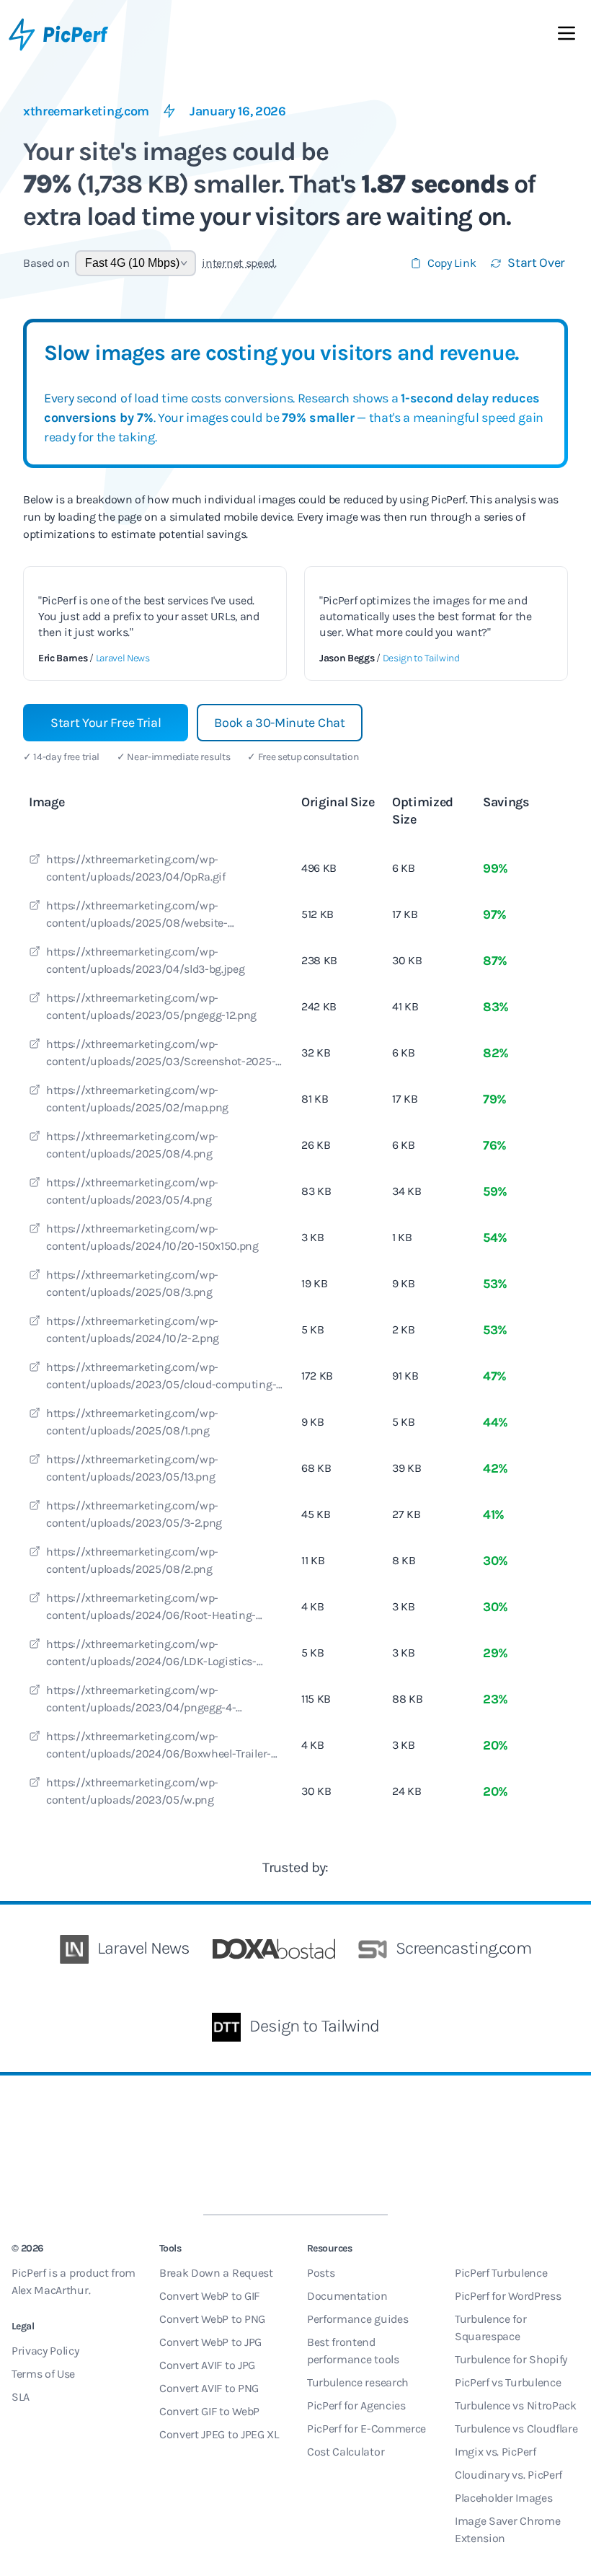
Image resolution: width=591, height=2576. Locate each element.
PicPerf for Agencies (356, 2405)
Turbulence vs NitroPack (516, 2405)
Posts (321, 2273)
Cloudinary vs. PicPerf (508, 2475)
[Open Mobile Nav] (566, 36)
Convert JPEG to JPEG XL (219, 2434)
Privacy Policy (45, 2351)
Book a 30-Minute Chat (279, 723)
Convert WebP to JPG (210, 2342)
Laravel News (123, 658)
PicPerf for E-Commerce (366, 2429)
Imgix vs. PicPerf (496, 2452)
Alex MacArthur (50, 2290)
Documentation (347, 2296)
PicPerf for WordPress (508, 2296)
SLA (21, 2397)
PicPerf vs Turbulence (508, 2382)
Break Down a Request (216, 2273)
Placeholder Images (503, 2498)
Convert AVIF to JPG (207, 2365)
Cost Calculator (346, 2452)
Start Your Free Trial (106, 723)
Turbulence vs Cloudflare (516, 2429)
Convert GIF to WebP (209, 2411)
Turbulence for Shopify (511, 2359)
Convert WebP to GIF (209, 2296)
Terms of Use (43, 2374)
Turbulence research (358, 2382)
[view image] (35, 861)
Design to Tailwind (421, 658)
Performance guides (357, 2319)
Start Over (536, 263)
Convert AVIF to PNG (209, 2388)
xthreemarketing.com (86, 111)
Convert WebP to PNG (212, 2319)
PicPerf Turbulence (501, 2273)
